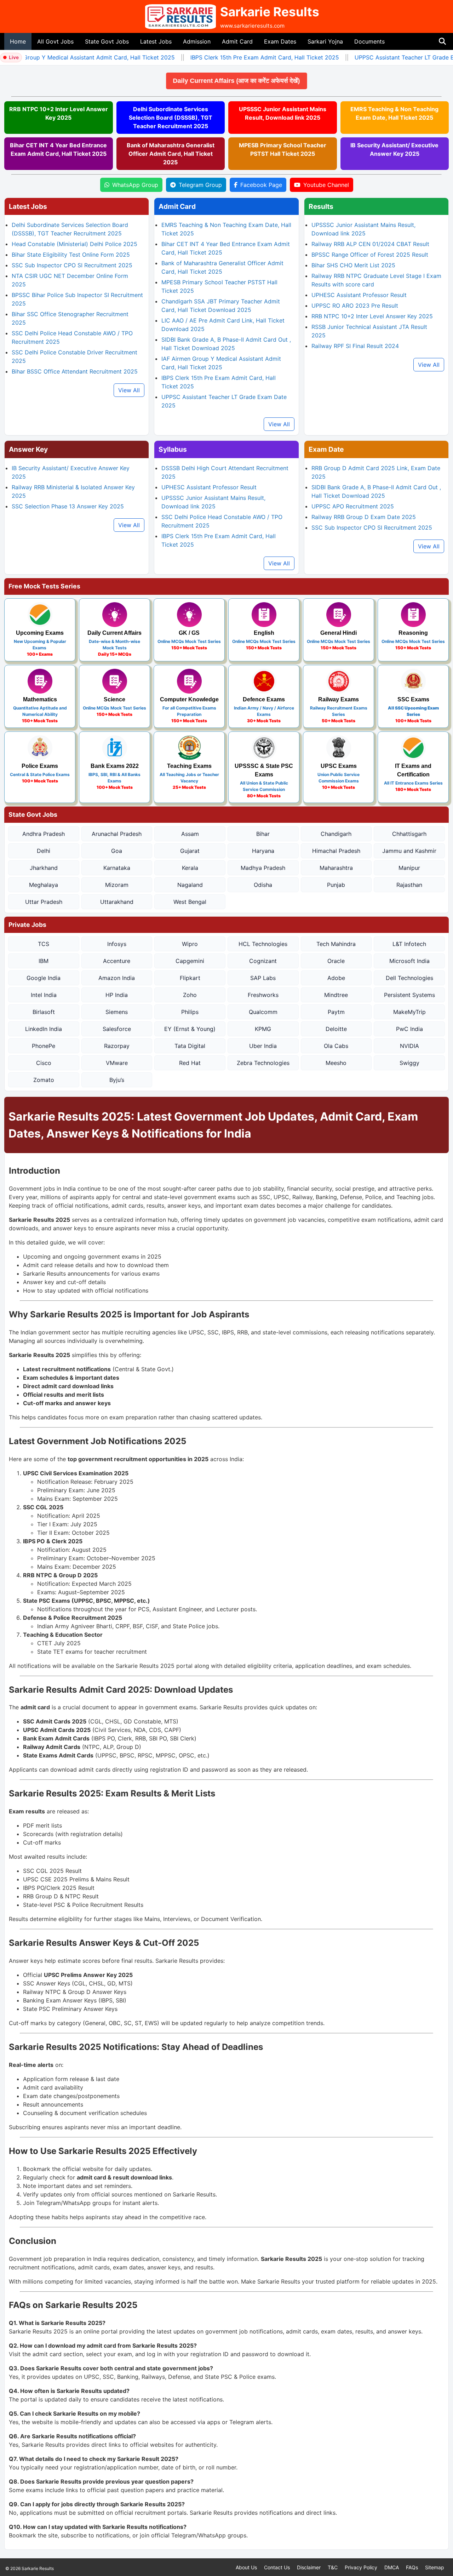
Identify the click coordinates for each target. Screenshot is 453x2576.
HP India (117, 995)
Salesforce (117, 1029)
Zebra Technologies (263, 1063)
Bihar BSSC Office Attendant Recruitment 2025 (75, 371)
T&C (333, 2567)
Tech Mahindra (336, 944)
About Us (246, 2567)
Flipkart (190, 978)
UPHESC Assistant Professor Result (359, 295)
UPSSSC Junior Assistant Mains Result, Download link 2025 (283, 113)
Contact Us (277, 2567)
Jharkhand (44, 868)
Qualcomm (263, 1012)
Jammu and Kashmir (409, 851)
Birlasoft (44, 1012)
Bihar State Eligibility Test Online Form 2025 (71, 255)
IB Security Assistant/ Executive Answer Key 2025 (394, 149)
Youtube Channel (326, 185)
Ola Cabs (336, 1046)
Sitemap (435, 2567)
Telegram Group (200, 185)
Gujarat (190, 851)
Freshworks (263, 995)
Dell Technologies (409, 978)
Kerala (190, 868)
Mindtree (336, 995)
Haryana (263, 851)
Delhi (44, 851)
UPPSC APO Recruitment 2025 (353, 506)
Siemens (117, 1012)
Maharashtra (336, 868)
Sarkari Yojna (325, 41)
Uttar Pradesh (44, 902)
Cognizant (263, 961)
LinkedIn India (44, 1029)
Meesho (336, 1063)
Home (18, 41)
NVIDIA (409, 1046)
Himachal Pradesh (336, 851)
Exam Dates (280, 41)
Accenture (117, 961)
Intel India (44, 995)
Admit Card (237, 41)
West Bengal (190, 902)
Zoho (190, 995)
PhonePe (44, 1046)
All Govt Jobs (55, 41)
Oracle (336, 961)
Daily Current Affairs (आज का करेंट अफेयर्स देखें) (280, 81)
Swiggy (409, 1063)
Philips (190, 1012)
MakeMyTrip (409, 1012)
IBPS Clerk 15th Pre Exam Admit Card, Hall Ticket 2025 (246, 57)
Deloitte (336, 1029)
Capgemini (190, 961)
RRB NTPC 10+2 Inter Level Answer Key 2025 (59, 113)
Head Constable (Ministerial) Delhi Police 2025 (74, 244)
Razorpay (117, 1046)
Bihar (263, 834)
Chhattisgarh (409, 834)
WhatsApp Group (135, 185)
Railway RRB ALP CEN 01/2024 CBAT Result (370, 244)
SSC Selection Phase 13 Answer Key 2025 (68, 506)
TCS (44, 944)
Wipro (190, 944)
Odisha (263, 885)
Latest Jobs (156, 41)
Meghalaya (44, 885)
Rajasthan (409, 885)
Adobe (336, 978)
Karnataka (117, 868)
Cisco (44, 1063)
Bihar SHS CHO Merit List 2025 (353, 265)
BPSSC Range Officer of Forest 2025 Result (370, 255)
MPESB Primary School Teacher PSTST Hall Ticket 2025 (283, 149)
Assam (190, 834)
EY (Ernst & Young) (190, 1029)
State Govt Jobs (107, 41)
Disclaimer (309, 2567)
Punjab (336, 885)
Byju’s (117, 1080)
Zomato (44, 1080)
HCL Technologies (263, 944)
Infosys (117, 944)
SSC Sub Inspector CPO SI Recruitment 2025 (72, 265)
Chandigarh (336, 834)
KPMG (263, 1029)
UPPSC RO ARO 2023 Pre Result (355, 306)
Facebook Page (261, 185)
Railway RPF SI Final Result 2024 (355, 346)
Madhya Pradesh (263, 868)
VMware (117, 1063)
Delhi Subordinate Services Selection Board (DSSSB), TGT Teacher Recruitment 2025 (171, 118)
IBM (44, 961)
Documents (369, 41)
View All (129, 390)
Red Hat (190, 1063)
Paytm (336, 1012)
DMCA (392, 2567)
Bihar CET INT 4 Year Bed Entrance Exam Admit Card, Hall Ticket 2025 (58, 149)
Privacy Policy (361, 2567)
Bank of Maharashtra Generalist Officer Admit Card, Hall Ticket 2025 (171, 154)
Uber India (263, 1046)
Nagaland (190, 885)
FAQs (412, 2567)
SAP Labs (263, 978)
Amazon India (117, 978)
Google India (44, 978)
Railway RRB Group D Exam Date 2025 (364, 517)
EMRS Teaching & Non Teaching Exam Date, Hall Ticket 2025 (394, 113)
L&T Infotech (409, 944)
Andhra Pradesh (44, 834)
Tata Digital (190, 1046)
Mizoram (117, 885)
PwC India (409, 1029)
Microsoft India (409, 961)
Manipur (409, 868)
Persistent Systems (409, 995)
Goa (117, 851)
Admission (197, 41)
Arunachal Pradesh (117, 834)
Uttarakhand (117, 902)
